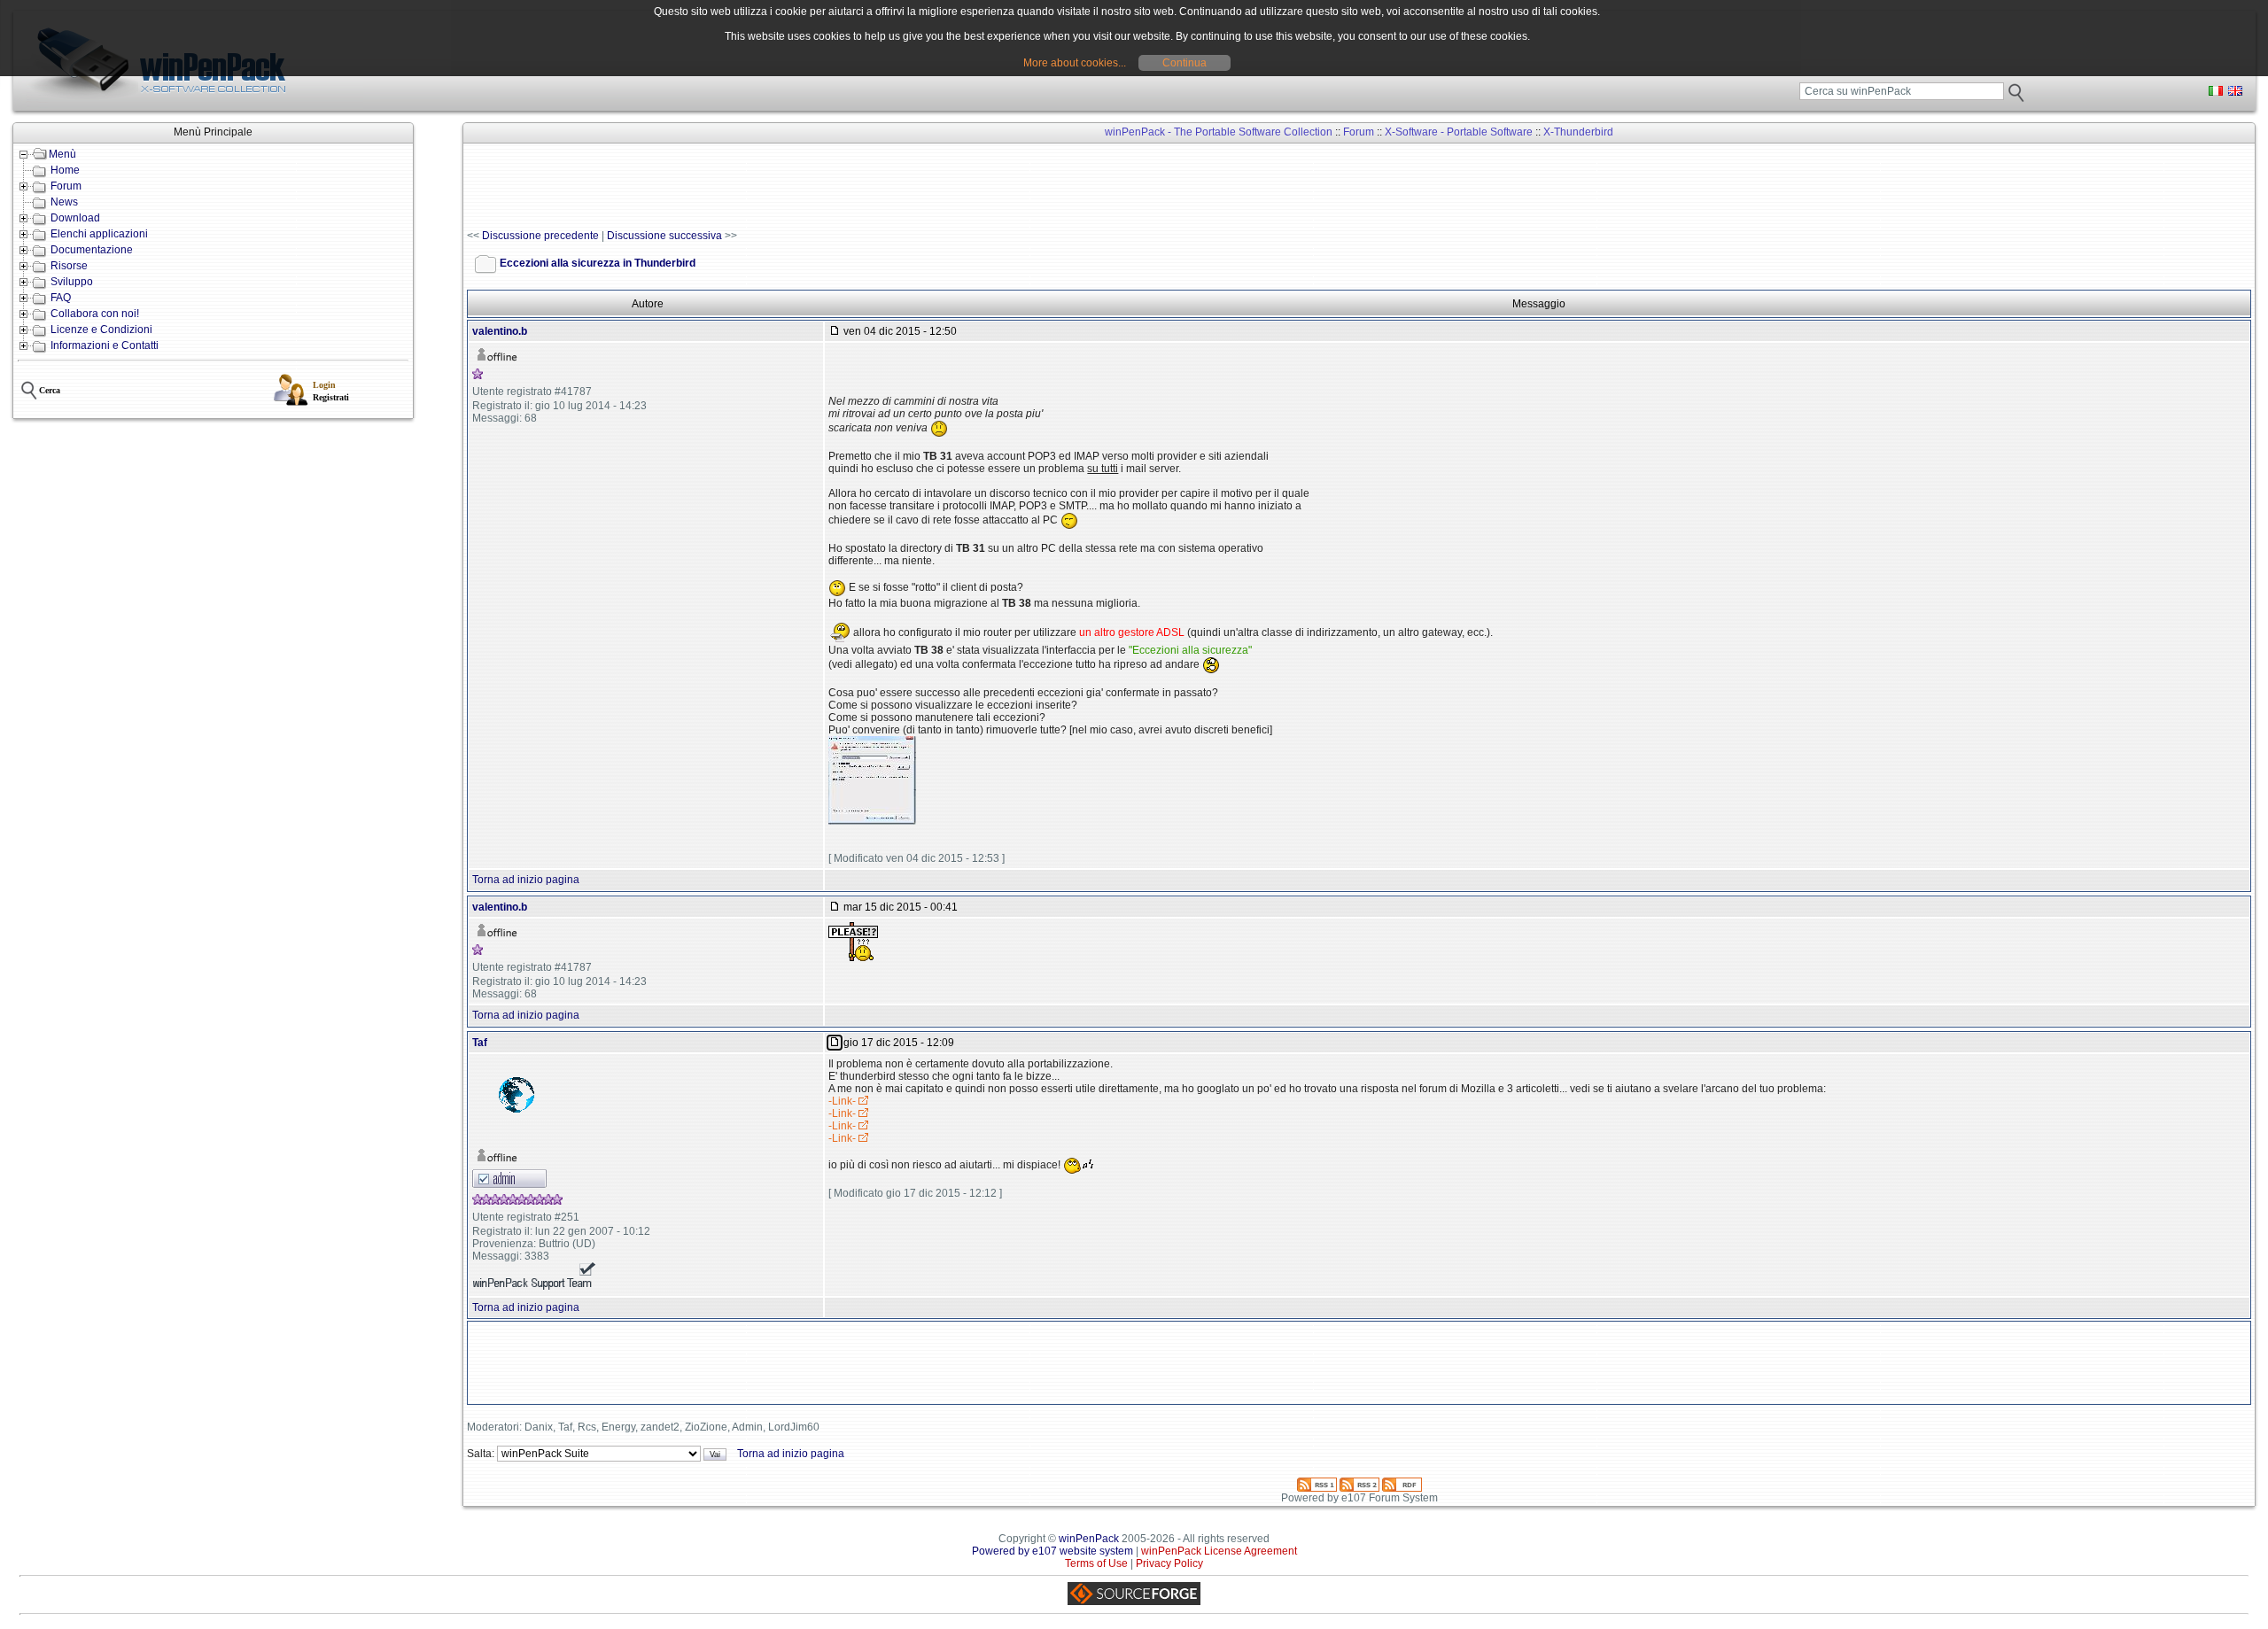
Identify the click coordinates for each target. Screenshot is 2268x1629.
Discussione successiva (664, 236)
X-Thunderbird (1578, 132)
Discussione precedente (540, 236)
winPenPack (1089, 1539)
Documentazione (92, 250)
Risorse (69, 266)
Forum (66, 186)
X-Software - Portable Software (1459, 132)
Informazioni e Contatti (105, 345)
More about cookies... (1075, 63)
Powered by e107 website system (1052, 1551)
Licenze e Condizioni (101, 330)
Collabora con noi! (95, 314)
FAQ (61, 298)
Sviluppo (72, 282)
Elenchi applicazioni (99, 234)
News (64, 202)
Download (75, 218)
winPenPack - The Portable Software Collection (1219, 132)
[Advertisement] (789, 187)
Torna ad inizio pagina (526, 880)
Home (65, 170)
